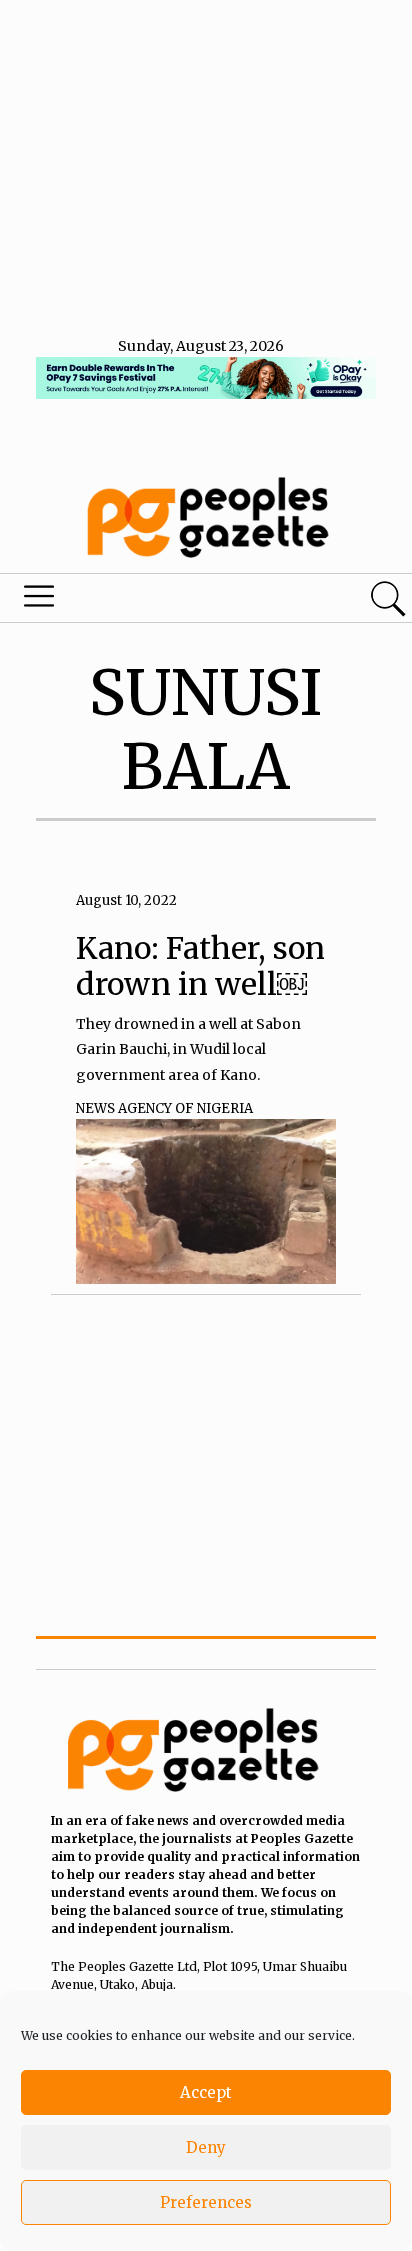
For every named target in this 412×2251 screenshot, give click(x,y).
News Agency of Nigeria (164, 1108)
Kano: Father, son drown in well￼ (200, 966)
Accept (206, 2092)
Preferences (206, 2202)
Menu (140, 601)
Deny (206, 2147)
